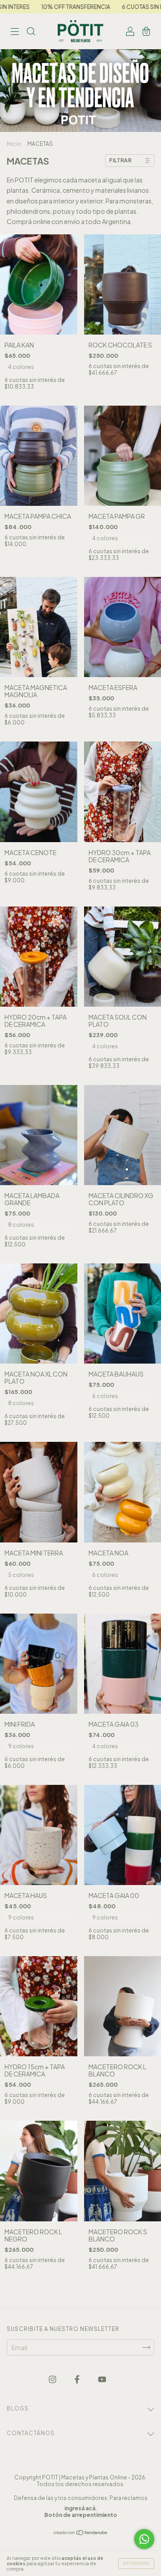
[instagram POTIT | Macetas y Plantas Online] (53, 2379)
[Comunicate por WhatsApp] (144, 2539)
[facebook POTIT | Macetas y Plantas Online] (78, 2379)
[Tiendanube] (81, 2533)
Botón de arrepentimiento (81, 2515)
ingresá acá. (81, 2508)
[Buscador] (31, 32)
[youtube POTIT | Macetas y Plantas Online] (102, 2379)
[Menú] (15, 32)
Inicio (14, 144)
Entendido (136, 2563)
